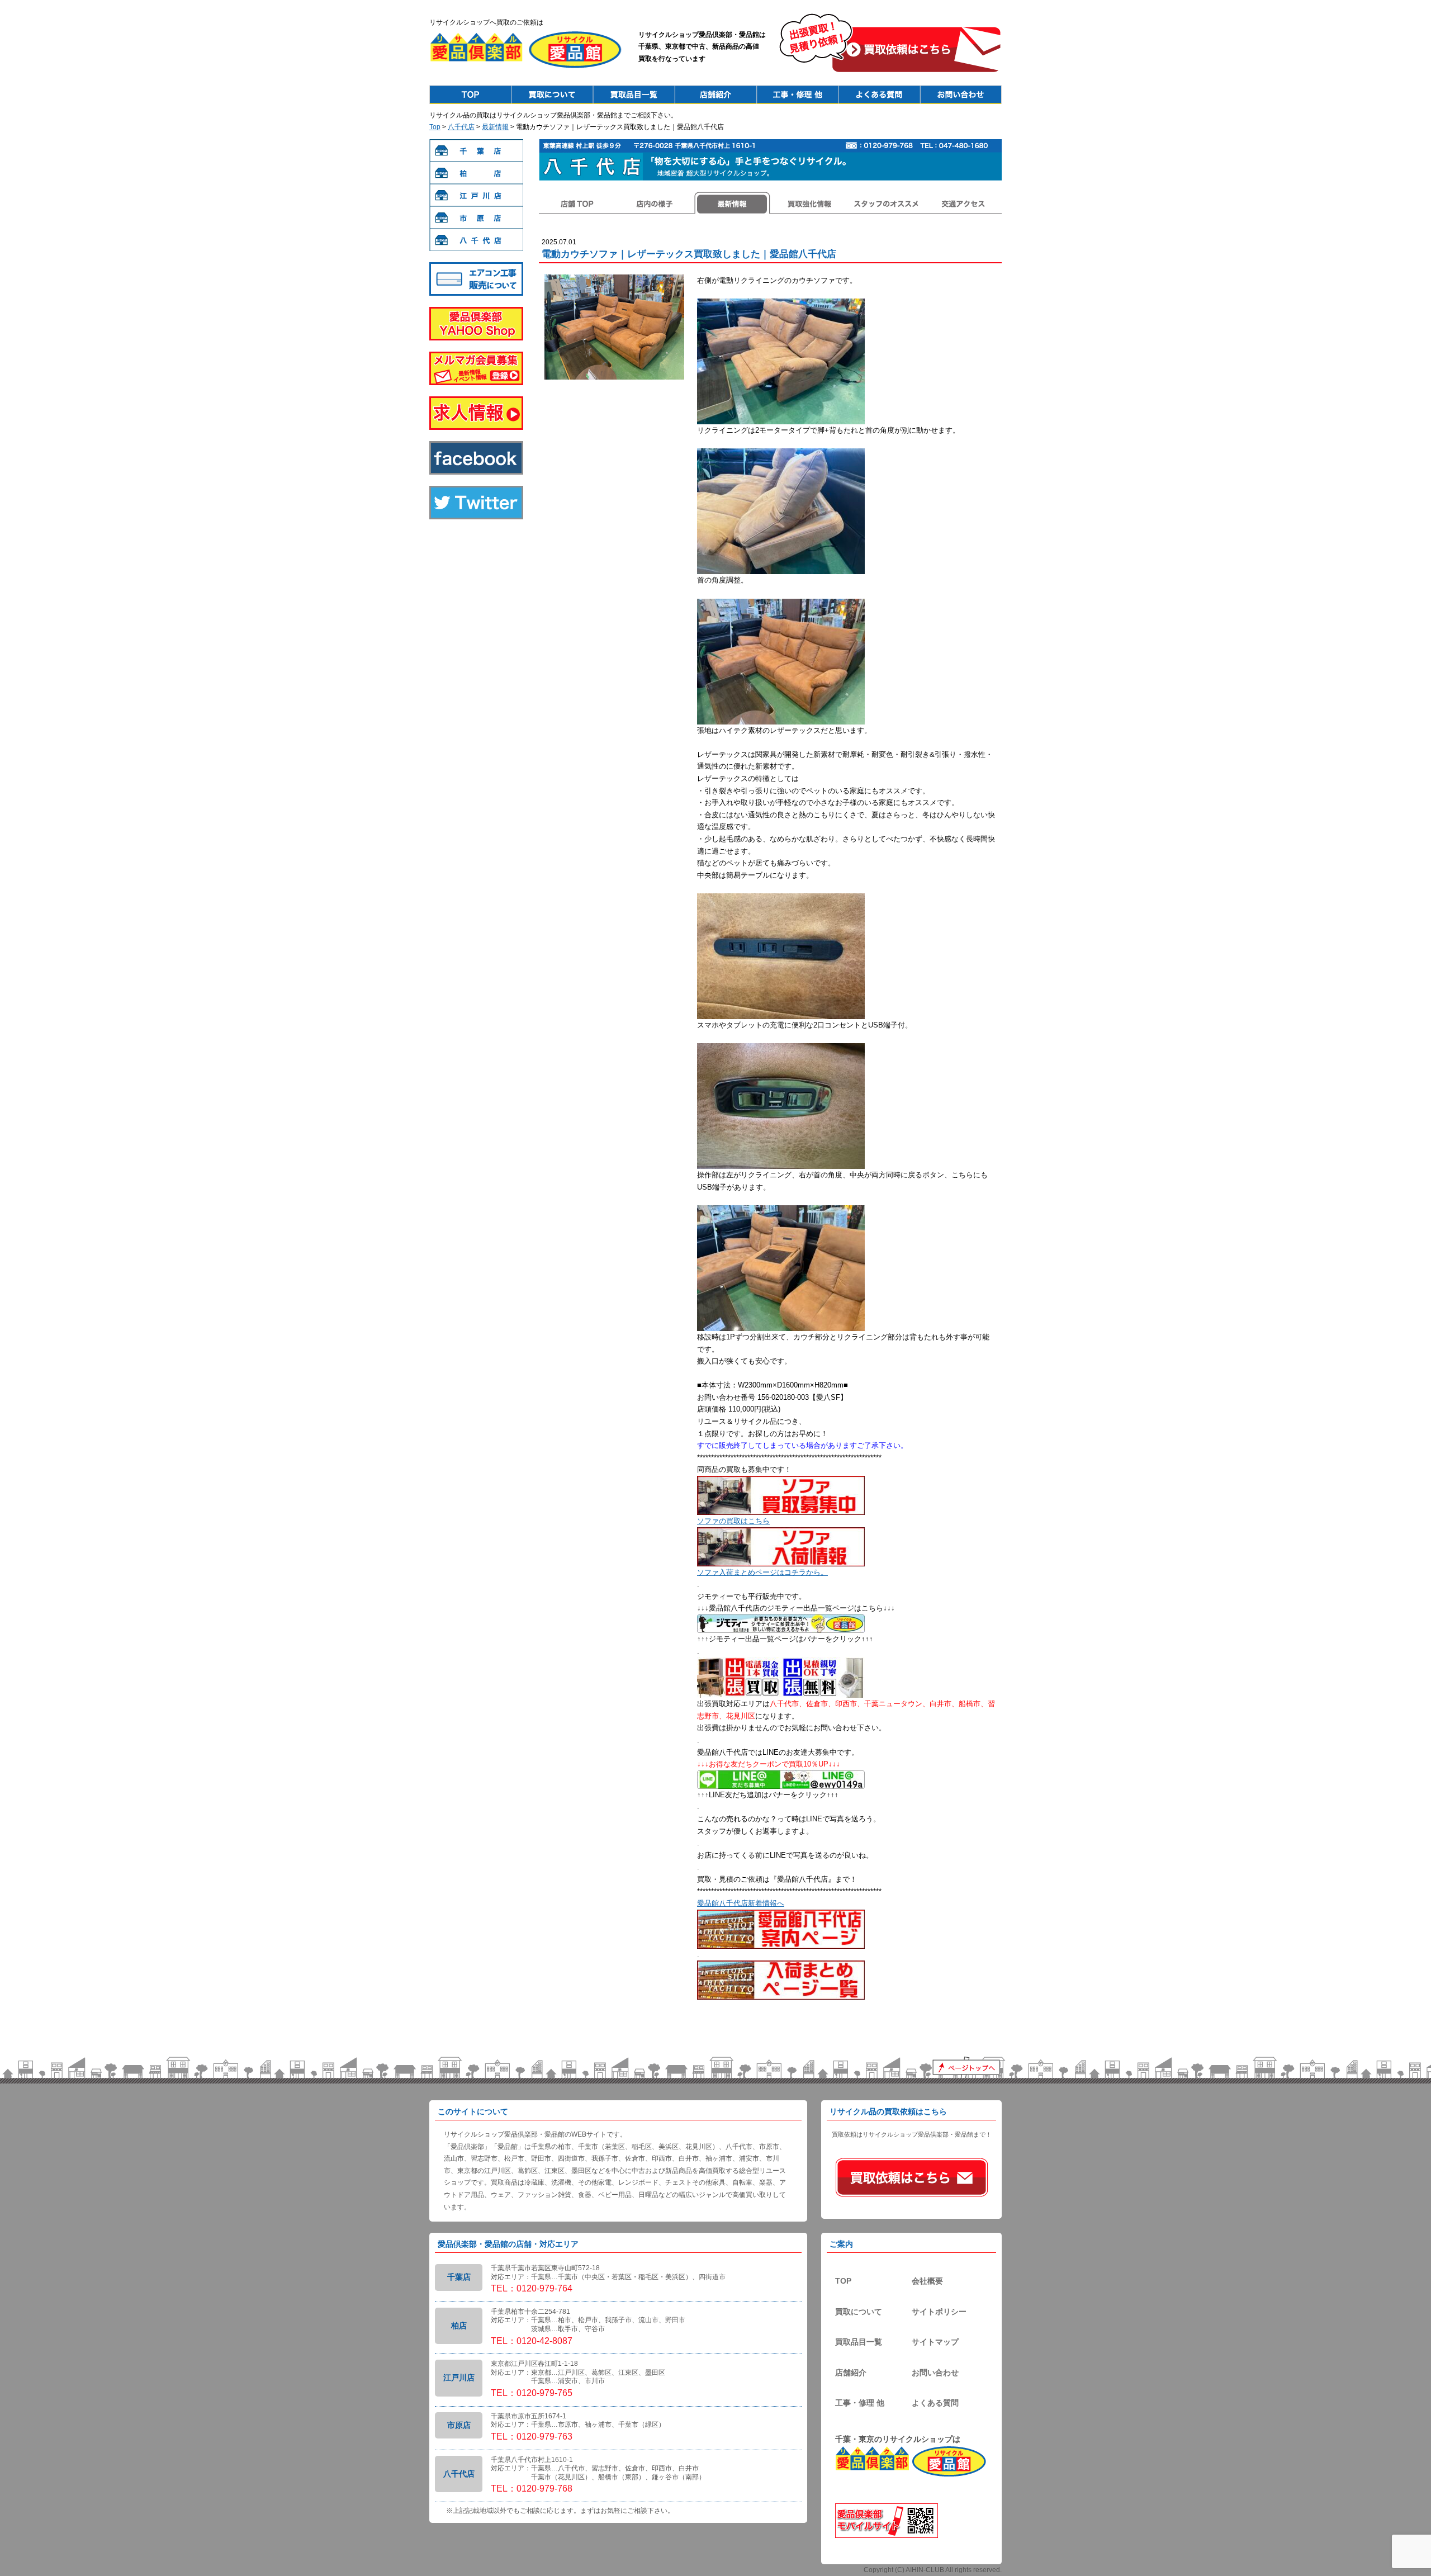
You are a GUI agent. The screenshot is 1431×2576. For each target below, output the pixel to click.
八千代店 (461, 127)
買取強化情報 (809, 203)
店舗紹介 (851, 2373)
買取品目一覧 (859, 2342)
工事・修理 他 (860, 2403)
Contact (961, 94)
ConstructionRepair (797, 94)
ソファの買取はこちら (733, 1521)
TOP (843, 2281)
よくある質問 (935, 2403)
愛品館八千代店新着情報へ (741, 1903)
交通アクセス (963, 203)
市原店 (476, 217)
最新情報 (495, 127)
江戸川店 (476, 195)
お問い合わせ (935, 2373)
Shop (715, 94)
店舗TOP (577, 203)
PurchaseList (634, 94)
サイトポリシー (939, 2312)
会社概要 (927, 2281)
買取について (859, 2312)
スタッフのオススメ (886, 203)
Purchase (552, 94)
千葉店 (476, 150)
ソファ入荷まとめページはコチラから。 (762, 1572)
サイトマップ (935, 2342)
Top (470, 94)
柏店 (476, 173)
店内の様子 (655, 203)
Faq (879, 94)
